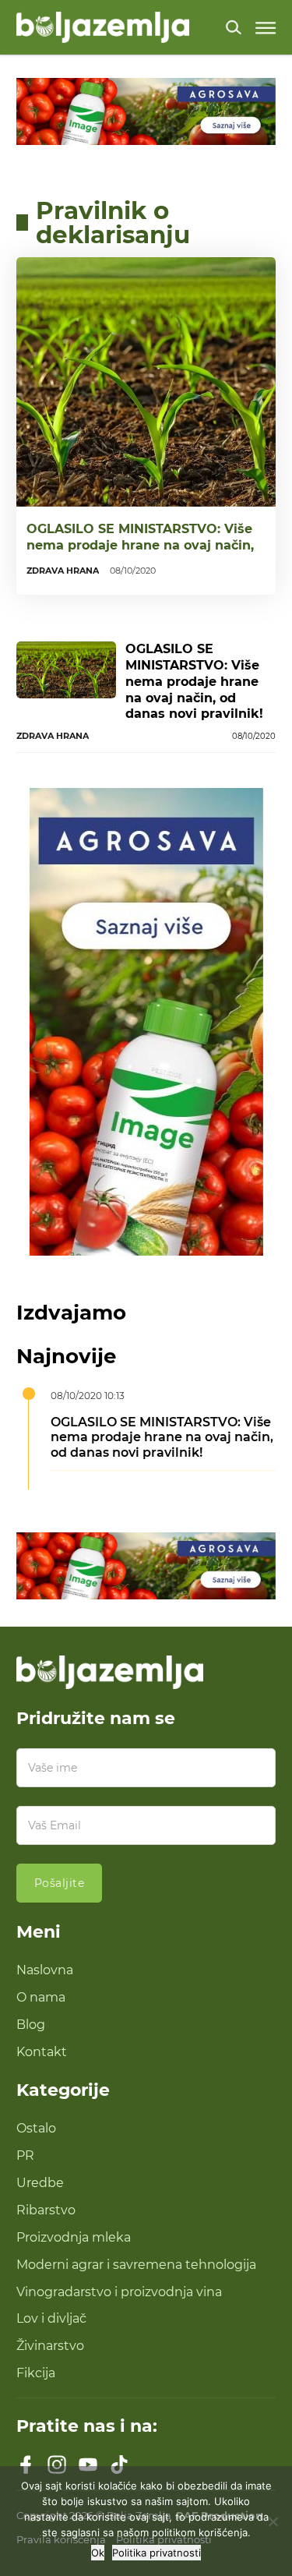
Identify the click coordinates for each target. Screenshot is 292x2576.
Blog (31, 2024)
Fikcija (36, 2373)
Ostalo (36, 2128)
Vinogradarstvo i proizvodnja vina (119, 2292)
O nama (41, 1997)
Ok (98, 2553)
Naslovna (45, 1970)
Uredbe (40, 2182)
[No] (273, 2521)
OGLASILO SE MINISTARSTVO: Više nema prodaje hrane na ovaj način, (140, 537)
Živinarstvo (50, 2345)
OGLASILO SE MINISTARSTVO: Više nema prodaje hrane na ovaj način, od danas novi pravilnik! (194, 681)
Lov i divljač (51, 2318)
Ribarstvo (46, 2210)
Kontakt (42, 2051)
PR (25, 2155)
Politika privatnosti (157, 2553)
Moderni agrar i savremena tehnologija (136, 2264)
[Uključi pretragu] (234, 27)
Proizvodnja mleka (74, 2237)
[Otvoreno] (266, 28)
